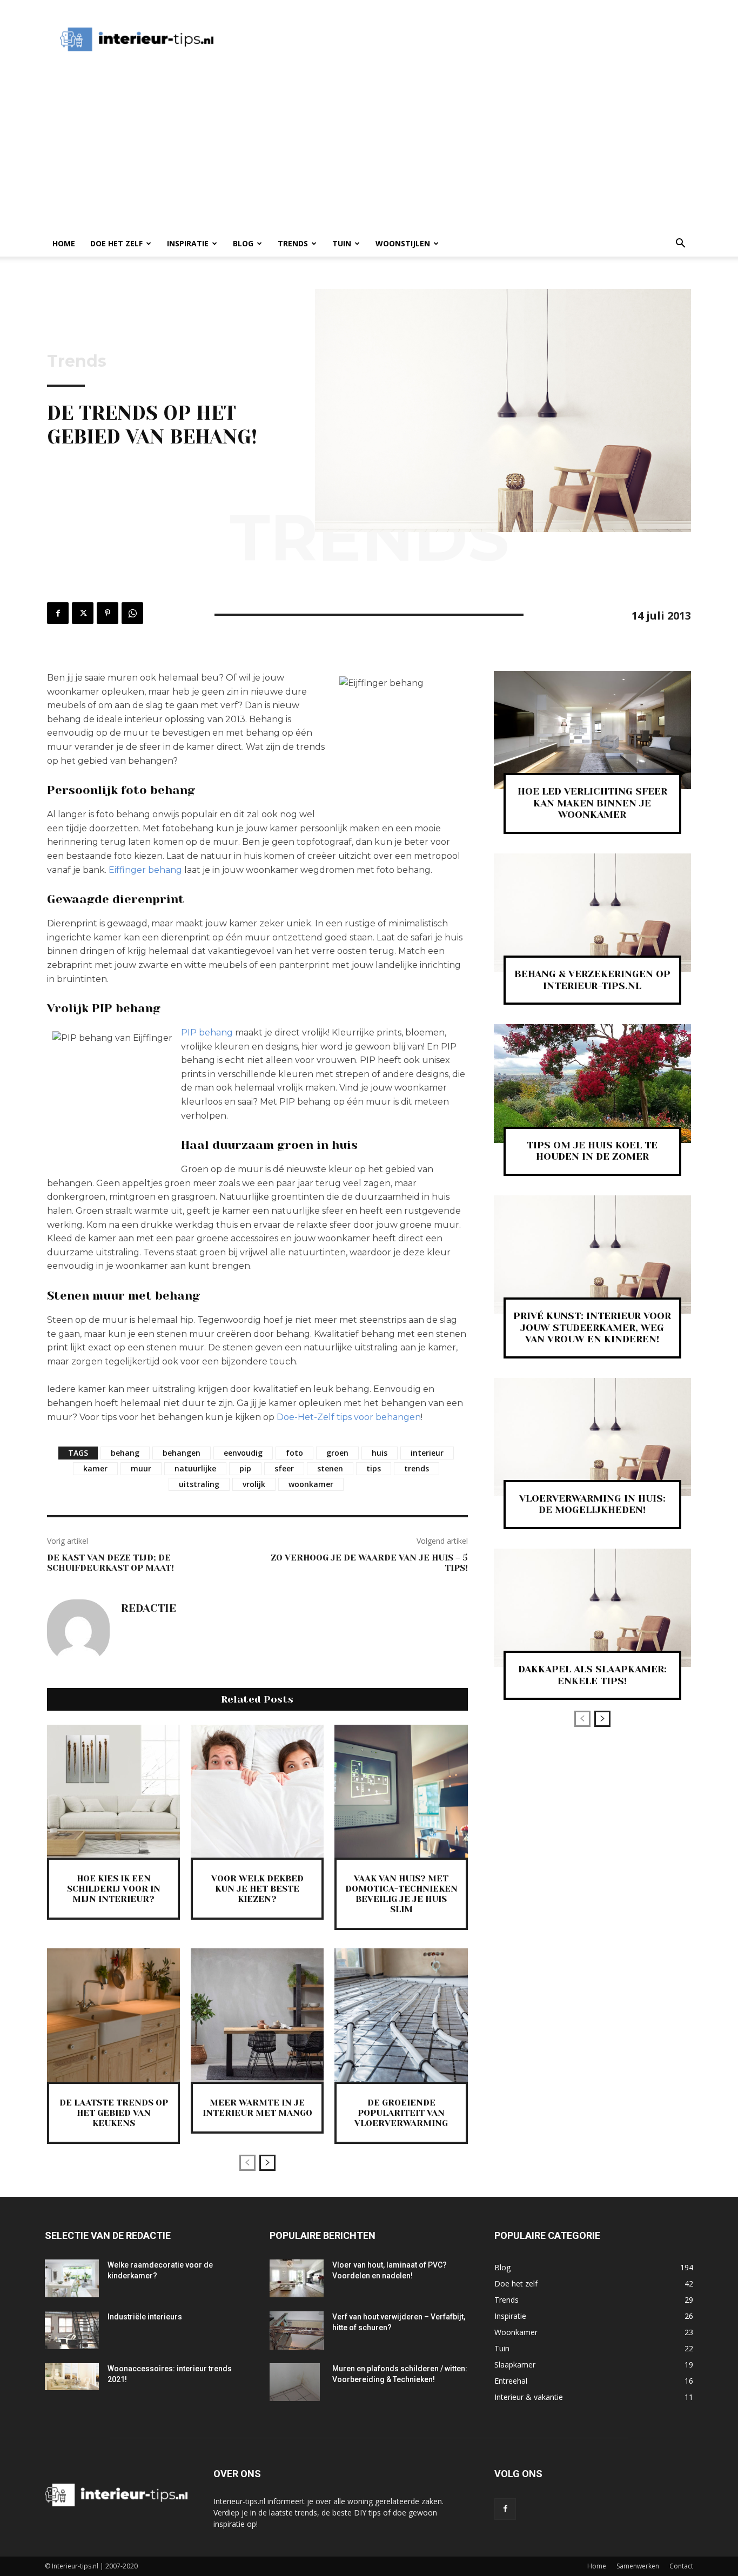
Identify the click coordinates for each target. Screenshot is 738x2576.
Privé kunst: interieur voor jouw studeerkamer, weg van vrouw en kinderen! (592, 1327)
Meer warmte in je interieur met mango (257, 2108)
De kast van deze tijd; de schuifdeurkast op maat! (110, 1563)
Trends (293, 243)
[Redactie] (78, 1631)
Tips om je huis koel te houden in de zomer (592, 1151)
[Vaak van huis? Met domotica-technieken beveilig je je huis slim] (401, 1791)
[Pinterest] (108, 613)
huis (380, 1453)
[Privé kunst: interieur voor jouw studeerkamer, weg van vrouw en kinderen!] (592, 1255)
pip (245, 1468)
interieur (427, 1453)
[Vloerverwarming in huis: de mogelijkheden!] (592, 1437)
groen (337, 1453)
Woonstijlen (403, 243)
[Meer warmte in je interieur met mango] (257, 2015)
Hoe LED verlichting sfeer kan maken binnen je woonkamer (592, 803)
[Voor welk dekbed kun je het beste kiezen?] (257, 1791)
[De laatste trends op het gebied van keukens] (113, 2015)
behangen (182, 1453)
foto (294, 1453)
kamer (95, 1468)
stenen (330, 1468)
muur (141, 1468)
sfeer (284, 1468)
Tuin (342, 243)
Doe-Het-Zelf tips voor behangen (349, 1417)
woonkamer (311, 1484)
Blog (243, 243)
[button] (680, 244)
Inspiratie (188, 243)
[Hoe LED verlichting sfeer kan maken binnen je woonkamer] (592, 730)
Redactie (149, 1609)
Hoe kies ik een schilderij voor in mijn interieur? (114, 1889)
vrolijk (254, 1484)
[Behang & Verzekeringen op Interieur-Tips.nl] (592, 913)
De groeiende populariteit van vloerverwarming (401, 2113)
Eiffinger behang (145, 870)
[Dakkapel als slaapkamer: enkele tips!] (592, 1608)
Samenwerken (638, 2566)
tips (374, 1468)
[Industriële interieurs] (72, 2330)
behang (125, 1453)
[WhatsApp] (132, 613)
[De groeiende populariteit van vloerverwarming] (401, 2015)
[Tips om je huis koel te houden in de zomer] (592, 1083)
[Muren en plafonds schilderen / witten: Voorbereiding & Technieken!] (295, 2382)
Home (64, 243)
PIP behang (207, 1033)
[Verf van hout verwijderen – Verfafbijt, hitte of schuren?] (297, 2330)
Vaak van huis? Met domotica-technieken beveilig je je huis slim (401, 1894)
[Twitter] (83, 613)
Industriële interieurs (145, 2317)
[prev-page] (247, 2163)
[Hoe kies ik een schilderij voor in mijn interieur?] (113, 1791)
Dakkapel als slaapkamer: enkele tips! (592, 1675)
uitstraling (199, 1484)
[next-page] (267, 2163)
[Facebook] (58, 613)
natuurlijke (195, 1468)
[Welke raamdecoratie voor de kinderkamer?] (72, 2278)
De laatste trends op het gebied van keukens (114, 2113)
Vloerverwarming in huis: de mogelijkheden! (592, 1504)
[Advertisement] (425, 39)
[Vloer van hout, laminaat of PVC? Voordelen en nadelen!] (297, 2278)
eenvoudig (243, 1453)
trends (417, 1468)
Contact (681, 2566)
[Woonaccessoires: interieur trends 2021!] (72, 2377)
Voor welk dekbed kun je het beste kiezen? (257, 1889)
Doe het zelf (116, 243)
